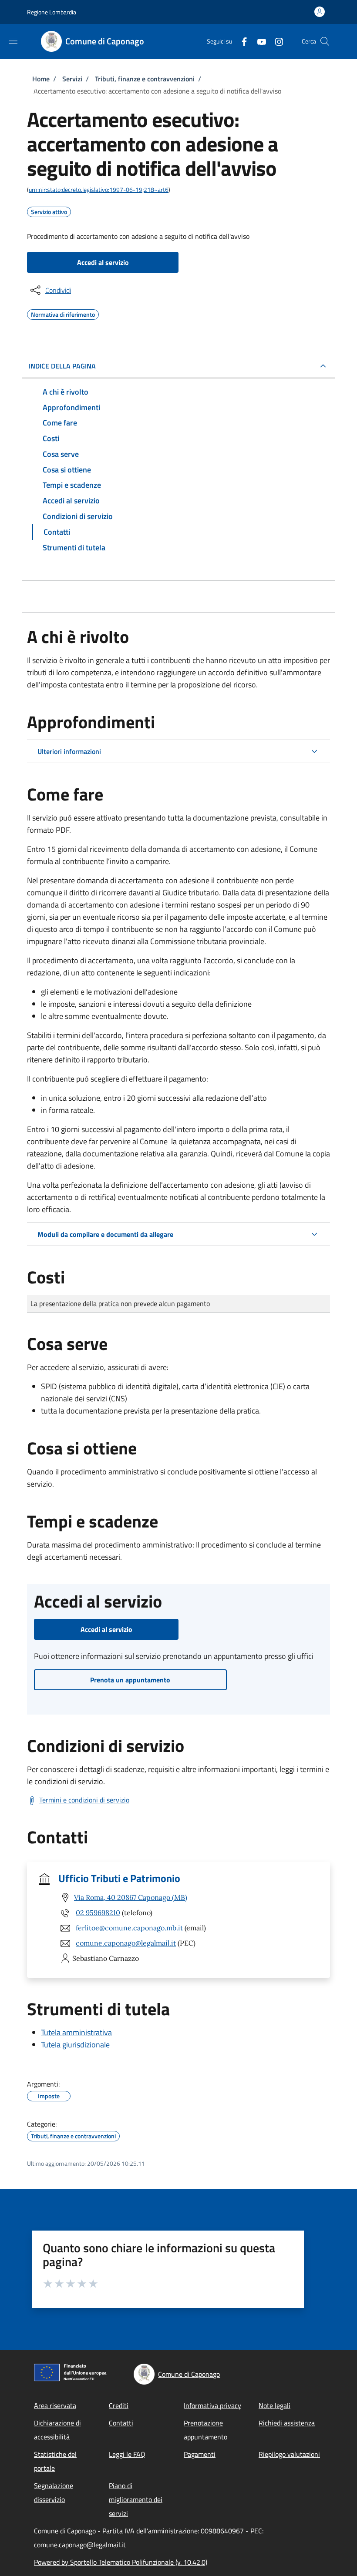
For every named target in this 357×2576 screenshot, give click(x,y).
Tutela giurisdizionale (75, 2045)
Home (41, 79)
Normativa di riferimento (63, 313)
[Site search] (325, 41)
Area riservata (55, 2405)
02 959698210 (98, 1913)
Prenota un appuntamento (130, 1680)
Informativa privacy (212, 2405)
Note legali (274, 2405)
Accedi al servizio (103, 262)
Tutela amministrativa (76, 2032)
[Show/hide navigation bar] (13, 41)
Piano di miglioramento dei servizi (136, 2499)
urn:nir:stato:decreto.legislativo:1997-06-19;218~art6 (99, 189)
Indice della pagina (62, 366)
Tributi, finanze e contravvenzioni (145, 79)
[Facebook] (241, 41)
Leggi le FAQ (127, 2454)
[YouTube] (258, 41)
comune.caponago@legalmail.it (126, 1943)
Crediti (119, 2405)
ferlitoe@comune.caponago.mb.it (129, 1928)
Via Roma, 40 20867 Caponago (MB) (131, 1897)
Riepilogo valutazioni (289, 2454)
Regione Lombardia (52, 12)
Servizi (72, 79)
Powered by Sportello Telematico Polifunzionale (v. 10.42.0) (121, 2562)
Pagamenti (200, 2454)
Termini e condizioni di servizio (84, 1800)
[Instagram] (276, 41)
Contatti (121, 2423)
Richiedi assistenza (287, 2423)
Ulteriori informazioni (69, 751)
